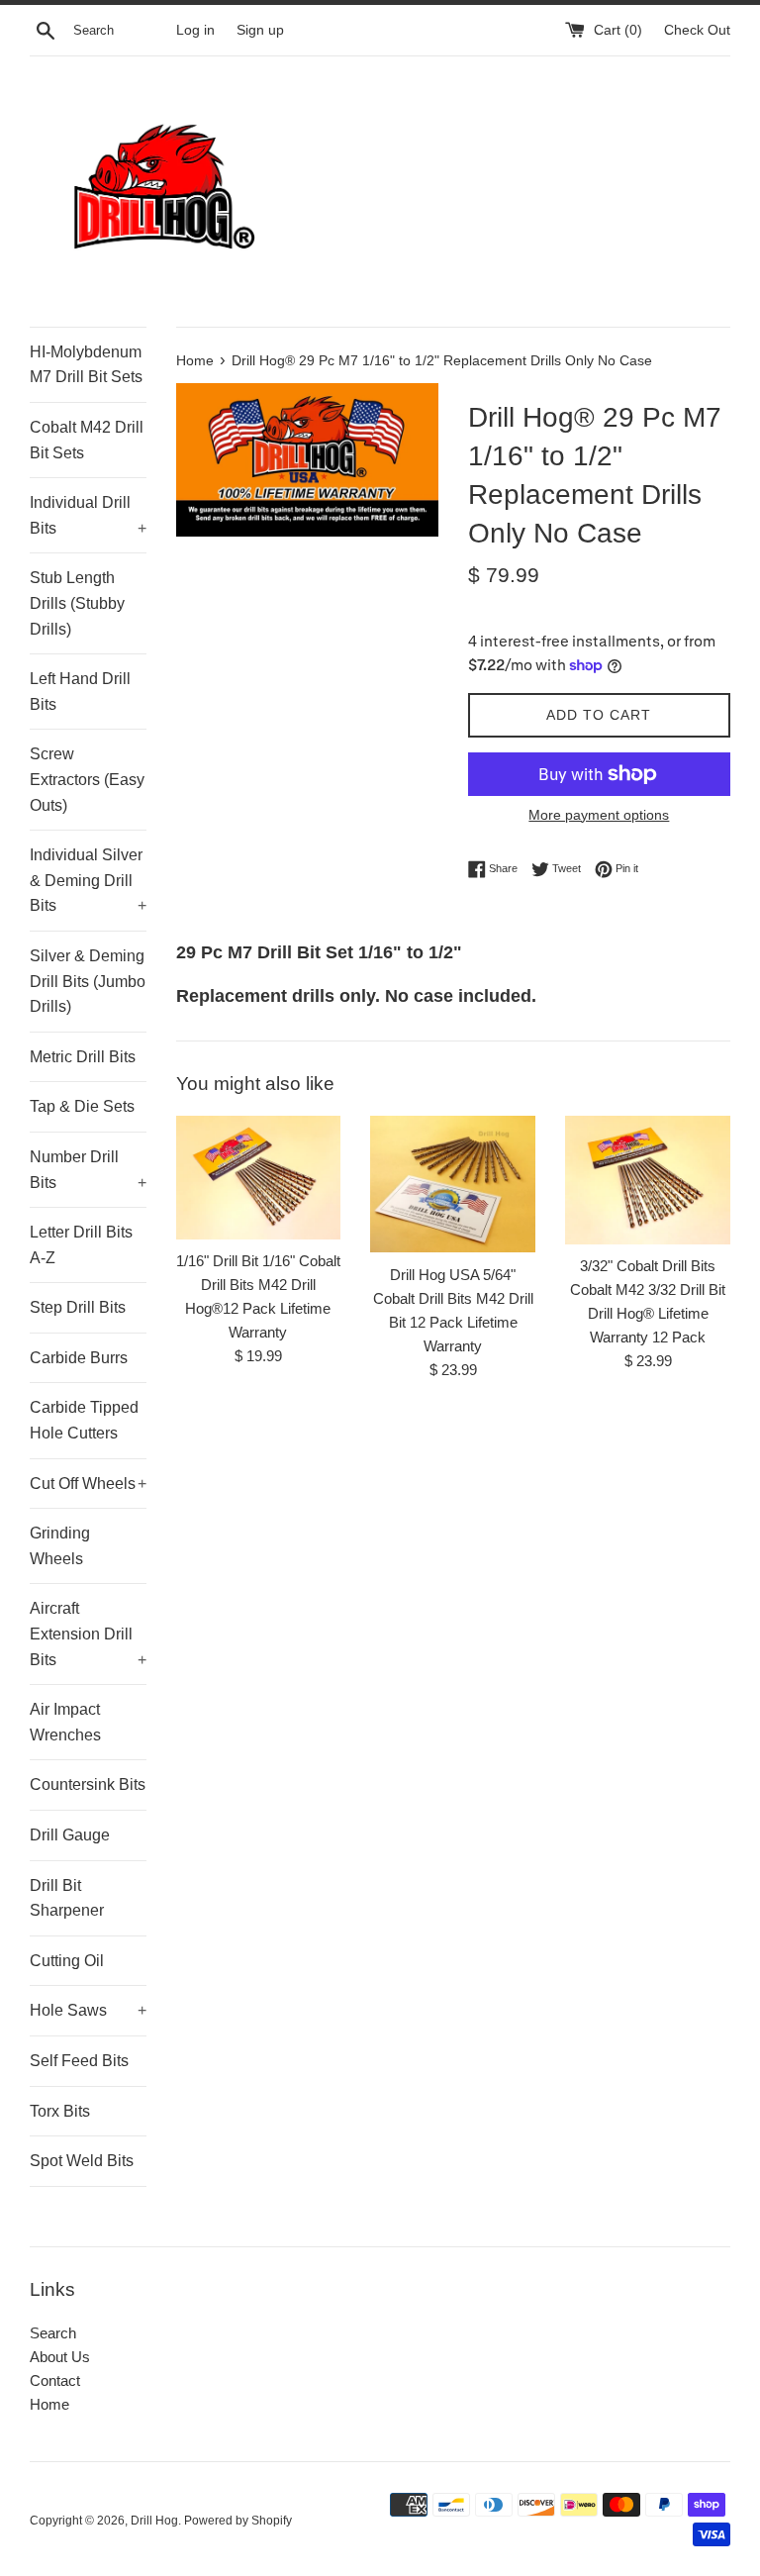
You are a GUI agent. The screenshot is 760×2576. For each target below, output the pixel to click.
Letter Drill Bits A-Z (81, 1245)
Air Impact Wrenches (65, 1722)
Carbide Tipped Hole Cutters (84, 1420)
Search (53, 2333)
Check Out (697, 30)
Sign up (260, 30)
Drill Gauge (70, 1835)
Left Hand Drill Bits (80, 692)
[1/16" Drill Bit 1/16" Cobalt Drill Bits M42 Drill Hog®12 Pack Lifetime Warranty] (259, 1178)
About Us (60, 2357)
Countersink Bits (88, 1784)
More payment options (599, 815)
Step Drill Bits (78, 1307)
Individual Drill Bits (88, 515)
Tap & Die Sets (82, 1106)
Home (49, 2404)
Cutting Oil (67, 1961)
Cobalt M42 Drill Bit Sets (87, 440)
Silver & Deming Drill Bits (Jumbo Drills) (88, 981)
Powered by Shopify (238, 2521)
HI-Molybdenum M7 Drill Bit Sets (86, 365)
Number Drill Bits (88, 1170)
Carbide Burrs (79, 1358)
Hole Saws (88, 2010)
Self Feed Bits (79, 2061)
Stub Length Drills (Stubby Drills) (77, 603)
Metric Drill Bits (83, 1057)
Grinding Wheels (60, 1546)
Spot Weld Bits (82, 2161)
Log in (195, 30)
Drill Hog (154, 2521)
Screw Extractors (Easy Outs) (87, 779)
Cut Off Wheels (88, 1484)
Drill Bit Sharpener (67, 1898)
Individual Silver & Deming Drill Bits (88, 880)
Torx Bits (60, 2111)
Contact (55, 2380)
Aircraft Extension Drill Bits (88, 1634)
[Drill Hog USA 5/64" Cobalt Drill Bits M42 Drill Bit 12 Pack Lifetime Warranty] (453, 1184)
